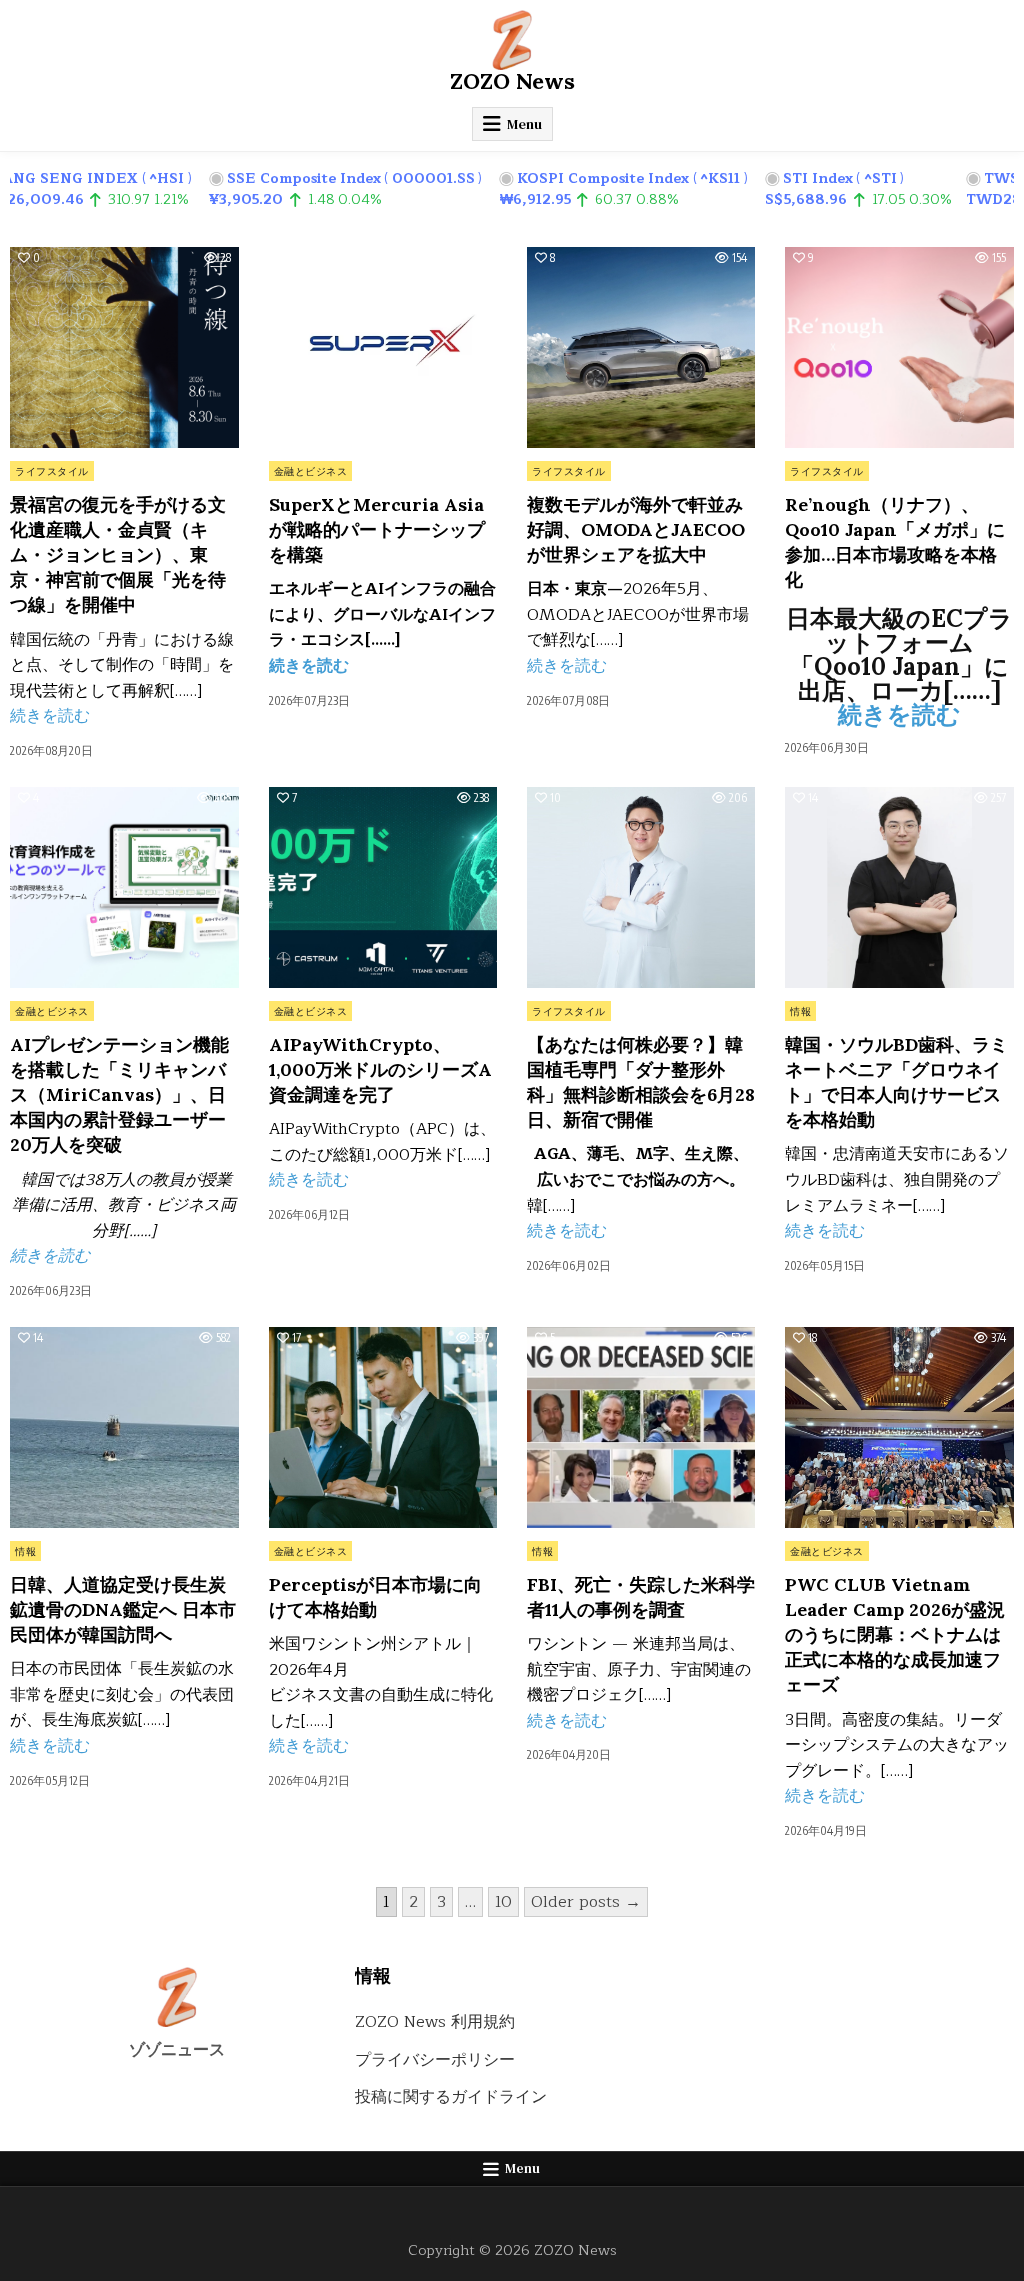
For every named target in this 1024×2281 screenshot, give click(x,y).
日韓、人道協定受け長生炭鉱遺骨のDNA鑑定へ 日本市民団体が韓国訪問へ (123, 1609)
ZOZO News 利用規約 (435, 2022)
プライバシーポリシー (435, 2060)
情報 (800, 1011)
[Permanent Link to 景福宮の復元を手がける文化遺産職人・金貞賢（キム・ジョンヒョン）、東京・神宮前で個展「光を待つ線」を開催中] (124, 347)
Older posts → (586, 1902)
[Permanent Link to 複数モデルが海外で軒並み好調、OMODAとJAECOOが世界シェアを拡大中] (641, 347)
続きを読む (50, 716)
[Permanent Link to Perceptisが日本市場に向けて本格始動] (383, 1427)
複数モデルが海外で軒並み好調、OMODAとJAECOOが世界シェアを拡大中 (636, 529)
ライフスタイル (52, 471)
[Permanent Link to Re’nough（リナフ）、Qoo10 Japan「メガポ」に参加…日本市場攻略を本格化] (899, 347)
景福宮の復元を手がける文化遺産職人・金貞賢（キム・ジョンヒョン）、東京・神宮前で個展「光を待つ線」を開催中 (118, 555)
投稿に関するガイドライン (451, 2097)
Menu (524, 124)
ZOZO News (512, 81)
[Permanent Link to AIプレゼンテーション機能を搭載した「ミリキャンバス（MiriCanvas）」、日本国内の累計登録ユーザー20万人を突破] (124, 887)
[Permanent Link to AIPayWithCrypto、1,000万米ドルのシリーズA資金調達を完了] (383, 887)
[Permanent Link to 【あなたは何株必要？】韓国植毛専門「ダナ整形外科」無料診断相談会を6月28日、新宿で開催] (641, 887)
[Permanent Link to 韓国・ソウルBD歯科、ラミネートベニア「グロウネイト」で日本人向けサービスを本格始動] (899, 887)
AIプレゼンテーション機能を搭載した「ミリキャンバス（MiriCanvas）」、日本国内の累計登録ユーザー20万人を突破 (119, 1095)
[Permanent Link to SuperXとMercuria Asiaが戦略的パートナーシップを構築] (383, 347)
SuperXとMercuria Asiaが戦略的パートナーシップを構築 (377, 529)
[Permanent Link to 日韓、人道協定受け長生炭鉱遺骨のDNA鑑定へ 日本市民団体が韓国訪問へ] (124, 1427)
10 (503, 1902)
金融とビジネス (311, 471)
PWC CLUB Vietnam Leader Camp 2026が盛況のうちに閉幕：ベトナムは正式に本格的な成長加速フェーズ (895, 1635)
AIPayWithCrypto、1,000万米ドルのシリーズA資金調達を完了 (380, 1069)
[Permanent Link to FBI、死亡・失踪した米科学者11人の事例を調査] (641, 1427)
